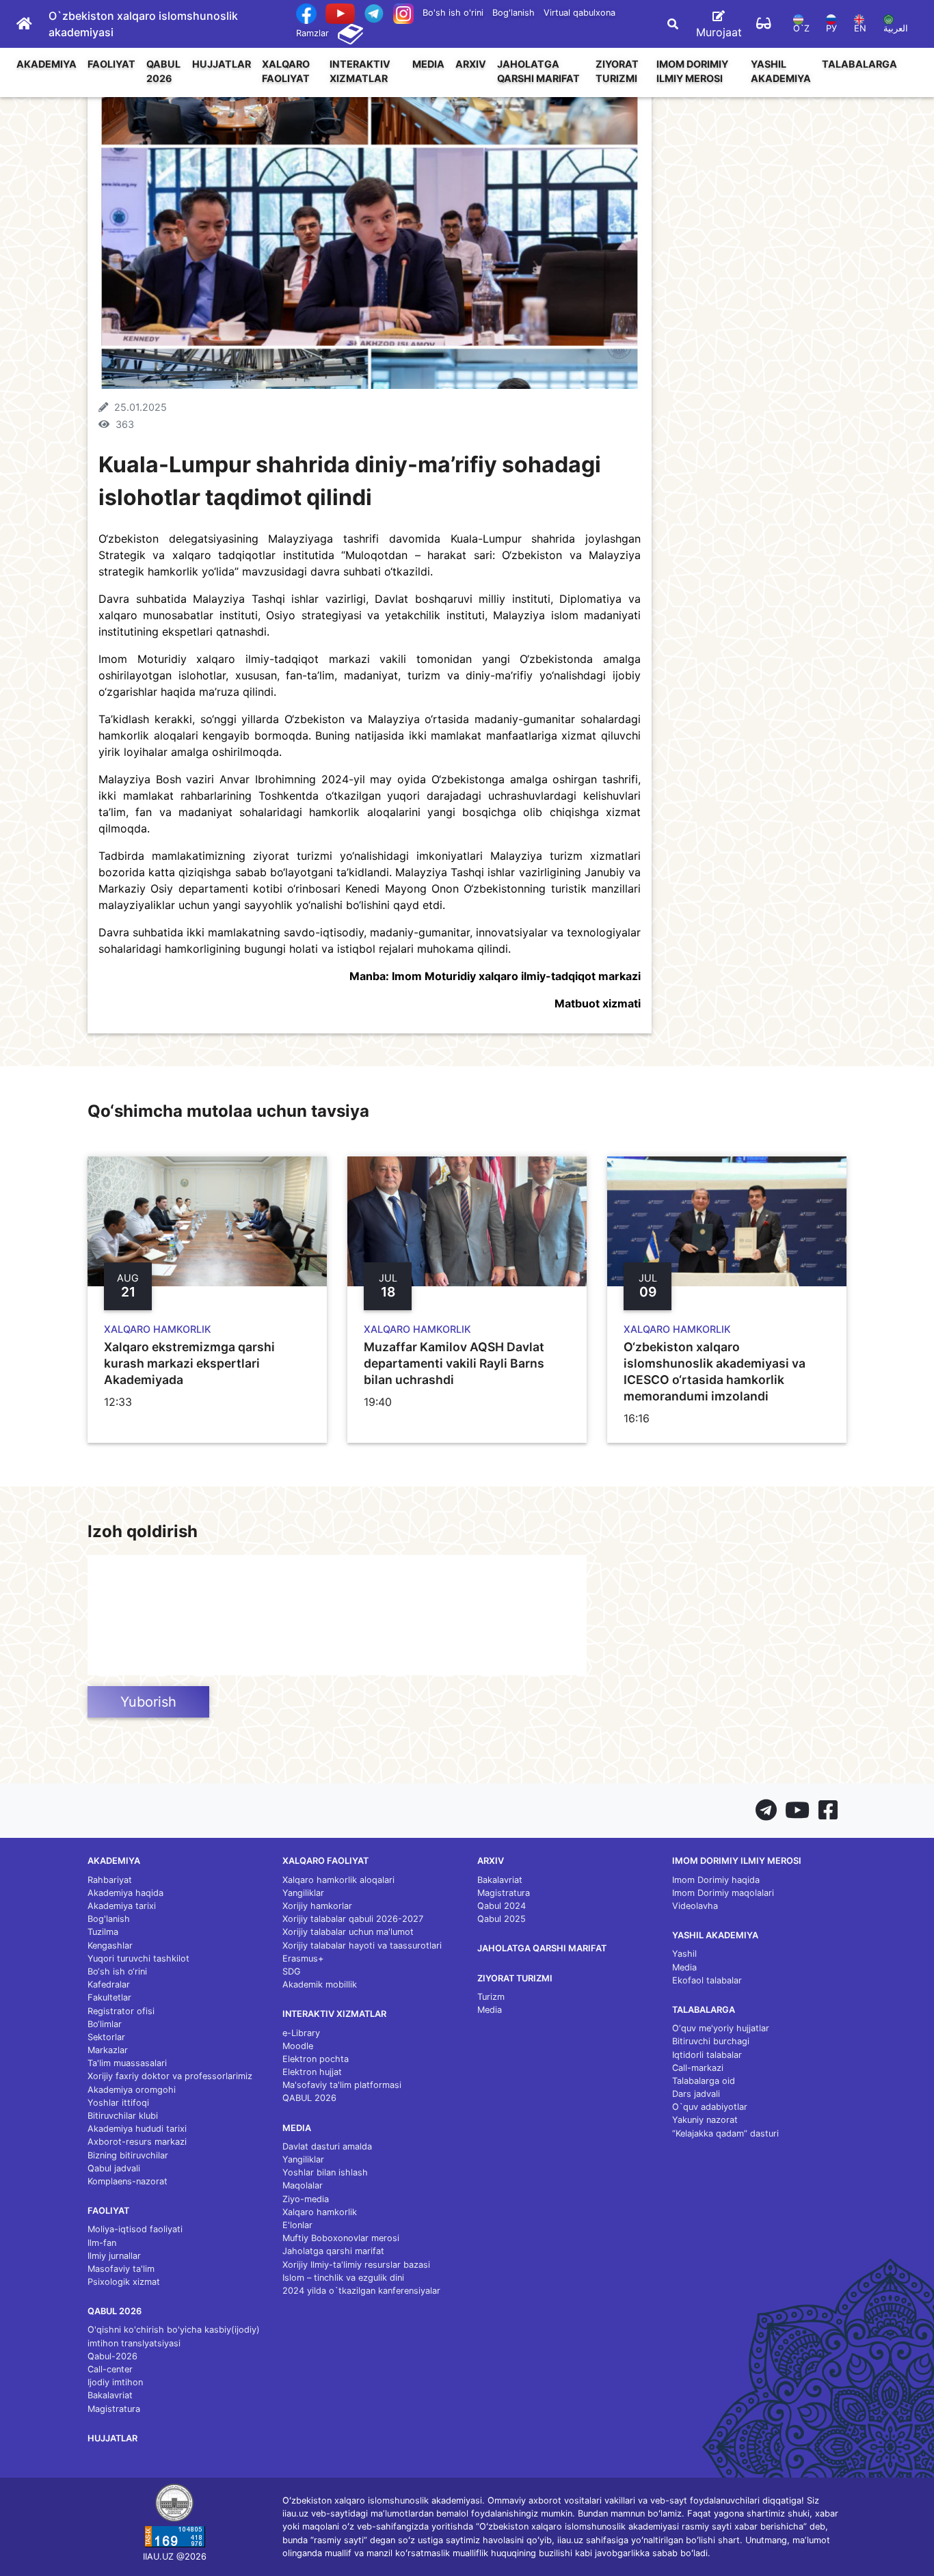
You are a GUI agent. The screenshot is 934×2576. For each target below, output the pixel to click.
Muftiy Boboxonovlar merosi (341, 2238)
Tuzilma (103, 1932)
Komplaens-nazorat (128, 2181)
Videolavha (695, 1906)
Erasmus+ (303, 1958)
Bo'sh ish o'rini (453, 13)
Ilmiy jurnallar (114, 2256)
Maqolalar (303, 2185)
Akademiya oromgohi (132, 2090)
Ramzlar (312, 33)
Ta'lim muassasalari (127, 2063)
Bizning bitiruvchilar (128, 2155)
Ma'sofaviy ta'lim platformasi (342, 2085)
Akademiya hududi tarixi (137, 2129)
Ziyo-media (306, 2199)
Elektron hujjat (312, 2072)
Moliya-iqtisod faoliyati (135, 2229)
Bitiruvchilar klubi (123, 2116)
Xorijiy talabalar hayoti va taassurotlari (362, 1945)
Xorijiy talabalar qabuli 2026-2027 (353, 1919)
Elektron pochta (316, 2059)
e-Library (301, 2033)
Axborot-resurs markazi (137, 2142)
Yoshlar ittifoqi (118, 2103)
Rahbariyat (110, 1880)
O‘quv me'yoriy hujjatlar (721, 2028)
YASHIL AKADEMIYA (781, 71)
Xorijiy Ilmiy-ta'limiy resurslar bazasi (356, 2265)
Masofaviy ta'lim (121, 2269)
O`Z (801, 28)
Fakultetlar (109, 1997)
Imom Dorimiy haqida (716, 1880)
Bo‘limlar (105, 2024)
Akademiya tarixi (122, 1906)
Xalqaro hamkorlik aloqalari (338, 1880)
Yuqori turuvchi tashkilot (138, 1958)
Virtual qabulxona (579, 13)
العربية (896, 28)
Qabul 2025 (502, 1919)
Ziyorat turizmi (617, 71)
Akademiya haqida (125, 1893)
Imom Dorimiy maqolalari (723, 1893)
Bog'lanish (513, 13)
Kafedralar (109, 1984)
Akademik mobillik (320, 1984)
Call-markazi (698, 2068)
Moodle (298, 2046)
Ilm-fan (102, 2243)
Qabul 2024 (502, 1906)
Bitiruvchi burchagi (711, 2041)
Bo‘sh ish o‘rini (117, 1971)
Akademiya (46, 64)
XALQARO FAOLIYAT (286, 71)
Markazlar (108, 2050)
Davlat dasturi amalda (327, 2146)
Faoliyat (111, 64)
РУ (831, 28)
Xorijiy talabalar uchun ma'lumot (348, 1932)
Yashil (684, 1954)
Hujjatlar (222, 64)
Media (428, 64)
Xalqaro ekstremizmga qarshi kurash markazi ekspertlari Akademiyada (189, 1363)
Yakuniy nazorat (705, 2120)
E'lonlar (297, 2225)
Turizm (491, 1997)
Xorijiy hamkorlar (317, 1906)
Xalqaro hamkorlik (320, 2212)
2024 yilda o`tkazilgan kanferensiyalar (361, 2291)
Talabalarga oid (704, 2081)
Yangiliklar (303, 1893)
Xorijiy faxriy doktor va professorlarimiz (170, 2076)
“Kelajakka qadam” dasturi (725, 2133)
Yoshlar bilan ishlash (325, 2172)
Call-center (110, 2369)
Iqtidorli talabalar (707, 2055)
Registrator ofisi (121, 2011)
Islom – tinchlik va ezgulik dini (343, 2278)
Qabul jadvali (114, 2168)
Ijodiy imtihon (115, 2382)
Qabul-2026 (112, 2356)
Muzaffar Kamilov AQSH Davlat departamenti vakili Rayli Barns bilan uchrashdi (454, 1363)
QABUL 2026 (163, 71)
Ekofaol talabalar (707, 1980)
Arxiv (471, 64)
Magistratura (114, 2409)
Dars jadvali (696, 2094)
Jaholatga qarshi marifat (538, 71)
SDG (292, 1971)
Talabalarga (859, 64)
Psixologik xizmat (124, 2282)
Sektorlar (106, 2037)
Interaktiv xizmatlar (360, 71)
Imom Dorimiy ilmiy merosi (692, 71)
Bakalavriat (110, 2395)
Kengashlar (110, 1945)
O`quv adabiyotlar (710, 2107)
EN (860, 28)
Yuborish (148, 1702)
